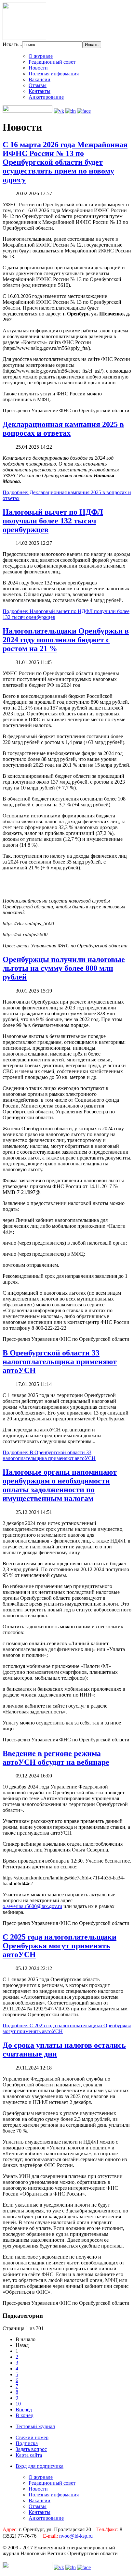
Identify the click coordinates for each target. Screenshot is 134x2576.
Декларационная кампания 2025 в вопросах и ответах (63, 429)
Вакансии (40, 79)
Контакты (40, 91)
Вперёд (24, 2409)
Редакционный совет (52, 62)
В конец (25, 2415)
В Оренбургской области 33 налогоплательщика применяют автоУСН (60, 1362)
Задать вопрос (31, 2449)
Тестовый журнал (35, 2426)
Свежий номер (32, 2437)
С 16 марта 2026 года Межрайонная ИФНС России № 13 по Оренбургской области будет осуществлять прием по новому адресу (65, 162)
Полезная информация (54, 74)
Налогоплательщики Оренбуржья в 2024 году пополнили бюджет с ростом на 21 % (66, 640)
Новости (38, 68)
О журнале (41, 56)
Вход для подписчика (40, 2466)
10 (18, 2404)
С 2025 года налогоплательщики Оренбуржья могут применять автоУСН (60, 1946)
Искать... (12, 44)
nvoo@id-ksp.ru (76, 2536)
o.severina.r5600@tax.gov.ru (32, 1906)
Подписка (27, 2443)
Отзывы (38, 85)
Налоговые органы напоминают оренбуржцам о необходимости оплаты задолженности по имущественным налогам (60, 1485)
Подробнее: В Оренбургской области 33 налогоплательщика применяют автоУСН (49, 1455)
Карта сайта (29, 2455)
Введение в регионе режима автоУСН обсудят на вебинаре (56, 1758)
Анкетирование (46, 97)
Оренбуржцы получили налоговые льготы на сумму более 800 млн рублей (64, 968)
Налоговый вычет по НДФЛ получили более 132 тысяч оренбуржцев (53, 521)
